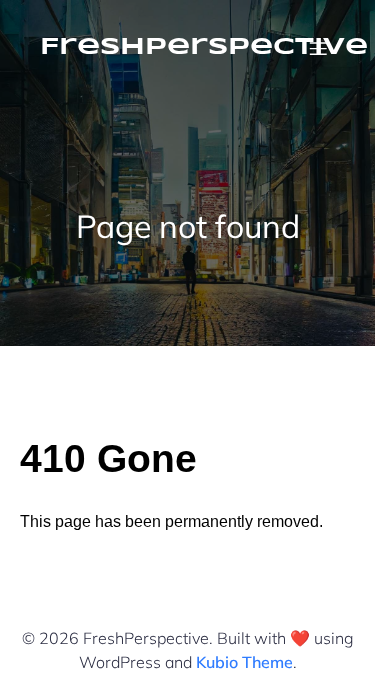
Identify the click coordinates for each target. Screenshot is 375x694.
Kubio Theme (244, 662)
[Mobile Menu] (318, 48)
